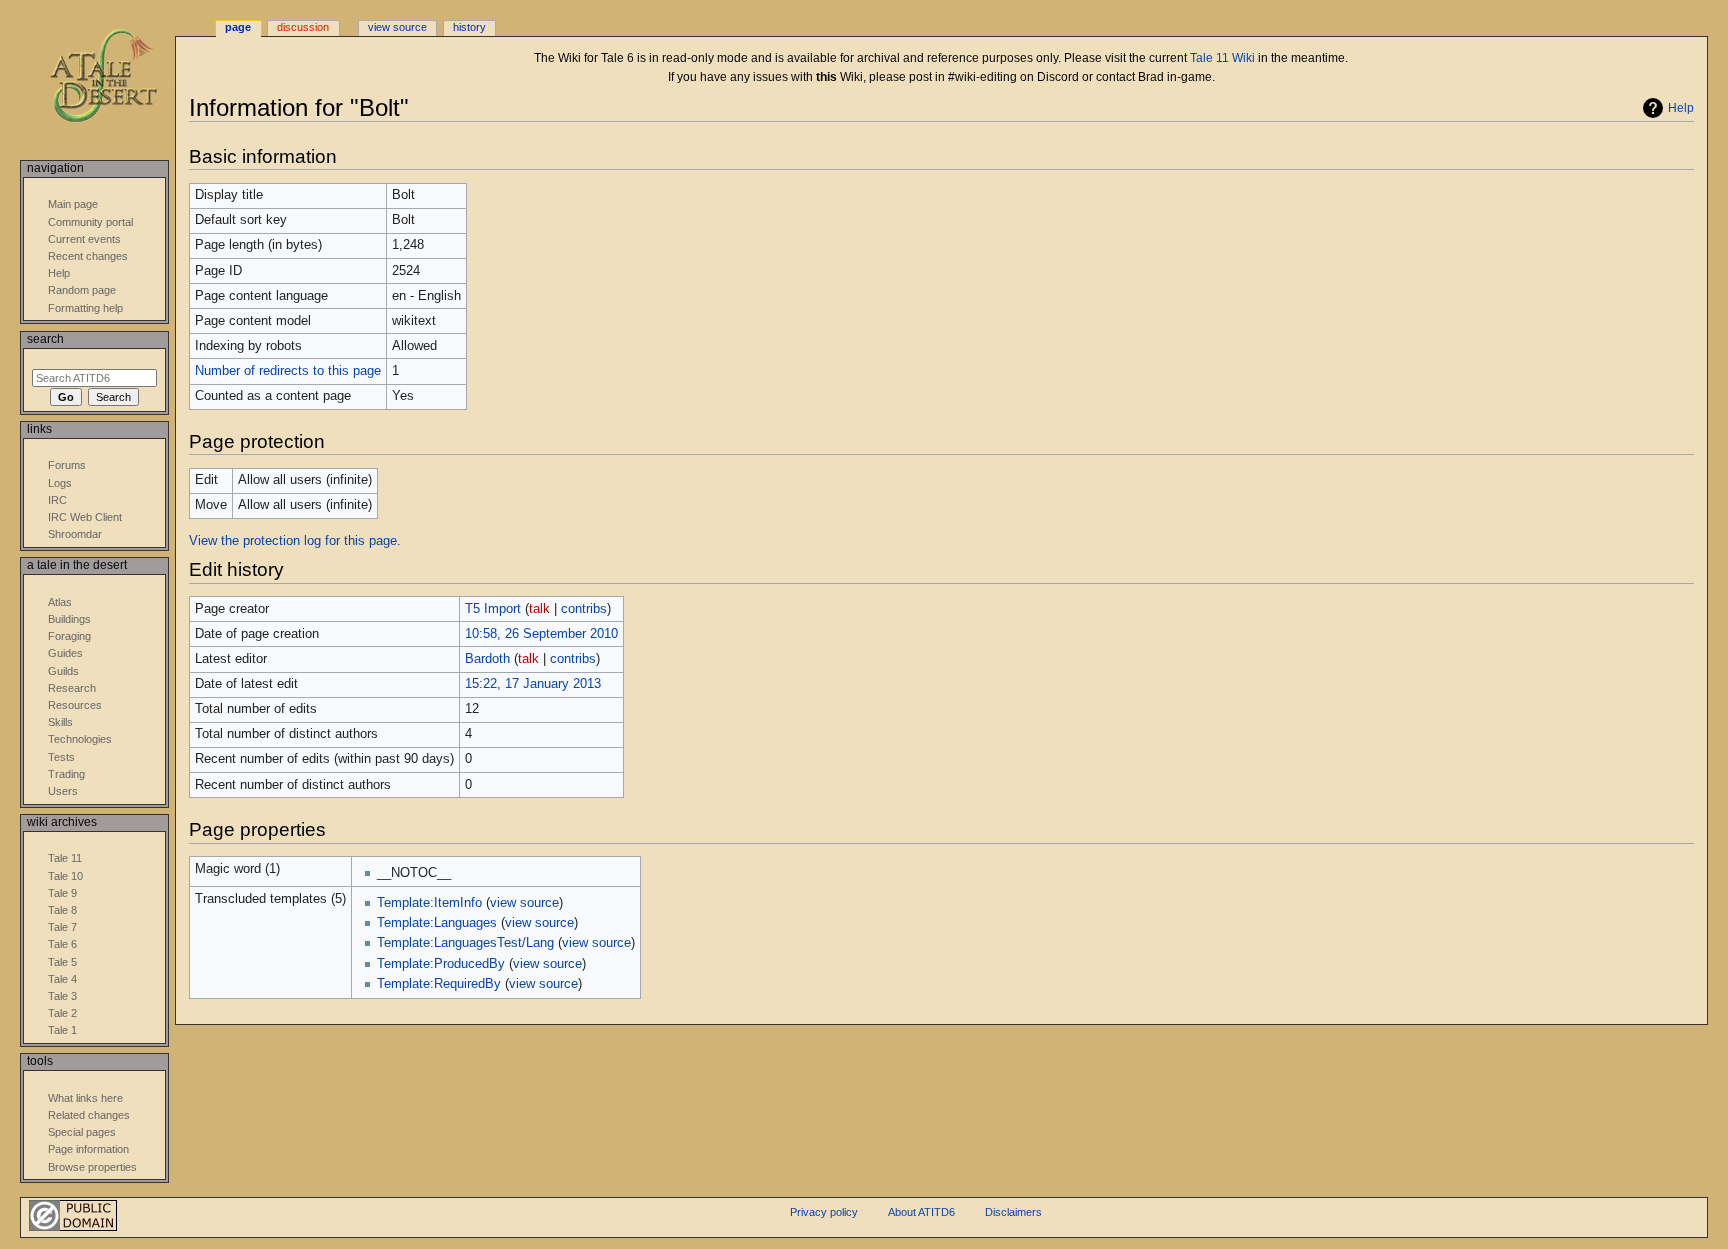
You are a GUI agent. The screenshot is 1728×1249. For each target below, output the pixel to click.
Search (45, 339)
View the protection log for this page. (295, 541)
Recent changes (88, 256)
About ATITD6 (921, 1212)
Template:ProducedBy (441, 964)
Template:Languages (437, 923)
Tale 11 (65, 858)
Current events (84, 239)
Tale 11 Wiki (1222, 58)
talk (539, 609)
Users (63, 791)
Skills (60, 722)
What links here (85, 1098)
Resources (75, 705)
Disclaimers (1013, 1212)
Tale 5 (62, 962)
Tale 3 (62, 996)
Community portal (90, 222)
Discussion (303, 27)
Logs (60, 483)
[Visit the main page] (117, 77)
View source (397, 27)
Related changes (89, 1115)
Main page (73, 204)
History (469, 27)
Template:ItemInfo (429, 903)
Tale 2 (62, 1013)
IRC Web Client (85, 517)
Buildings (69, 619)
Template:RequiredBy (439, 984)
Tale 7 (62, 927)
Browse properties (92, 1167)
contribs (584, 609)
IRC (57, 500)
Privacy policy (824, 1212)
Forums (67, 465)
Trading (66, 774)
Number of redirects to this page (288, 371)
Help (1681, 108)
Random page (82, 290)
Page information (88, 1149)
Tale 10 (65, 876)
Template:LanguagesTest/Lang (465, 943)
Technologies (80, 739)
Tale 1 (62, 1030)
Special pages (82, 1132)
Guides (65, 653)
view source (524, 903)
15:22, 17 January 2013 (533, 684)
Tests (61, 757)
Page (238, 27)
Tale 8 (62, 910)
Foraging (69, 636)
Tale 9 (62, 893)
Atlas (60, 602)
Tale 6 (62, 944)
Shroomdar (75, 534)
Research (72, 688)
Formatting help (85, 308)
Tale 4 (62, 979)
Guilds (63, 671)
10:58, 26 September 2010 (541, 634)
